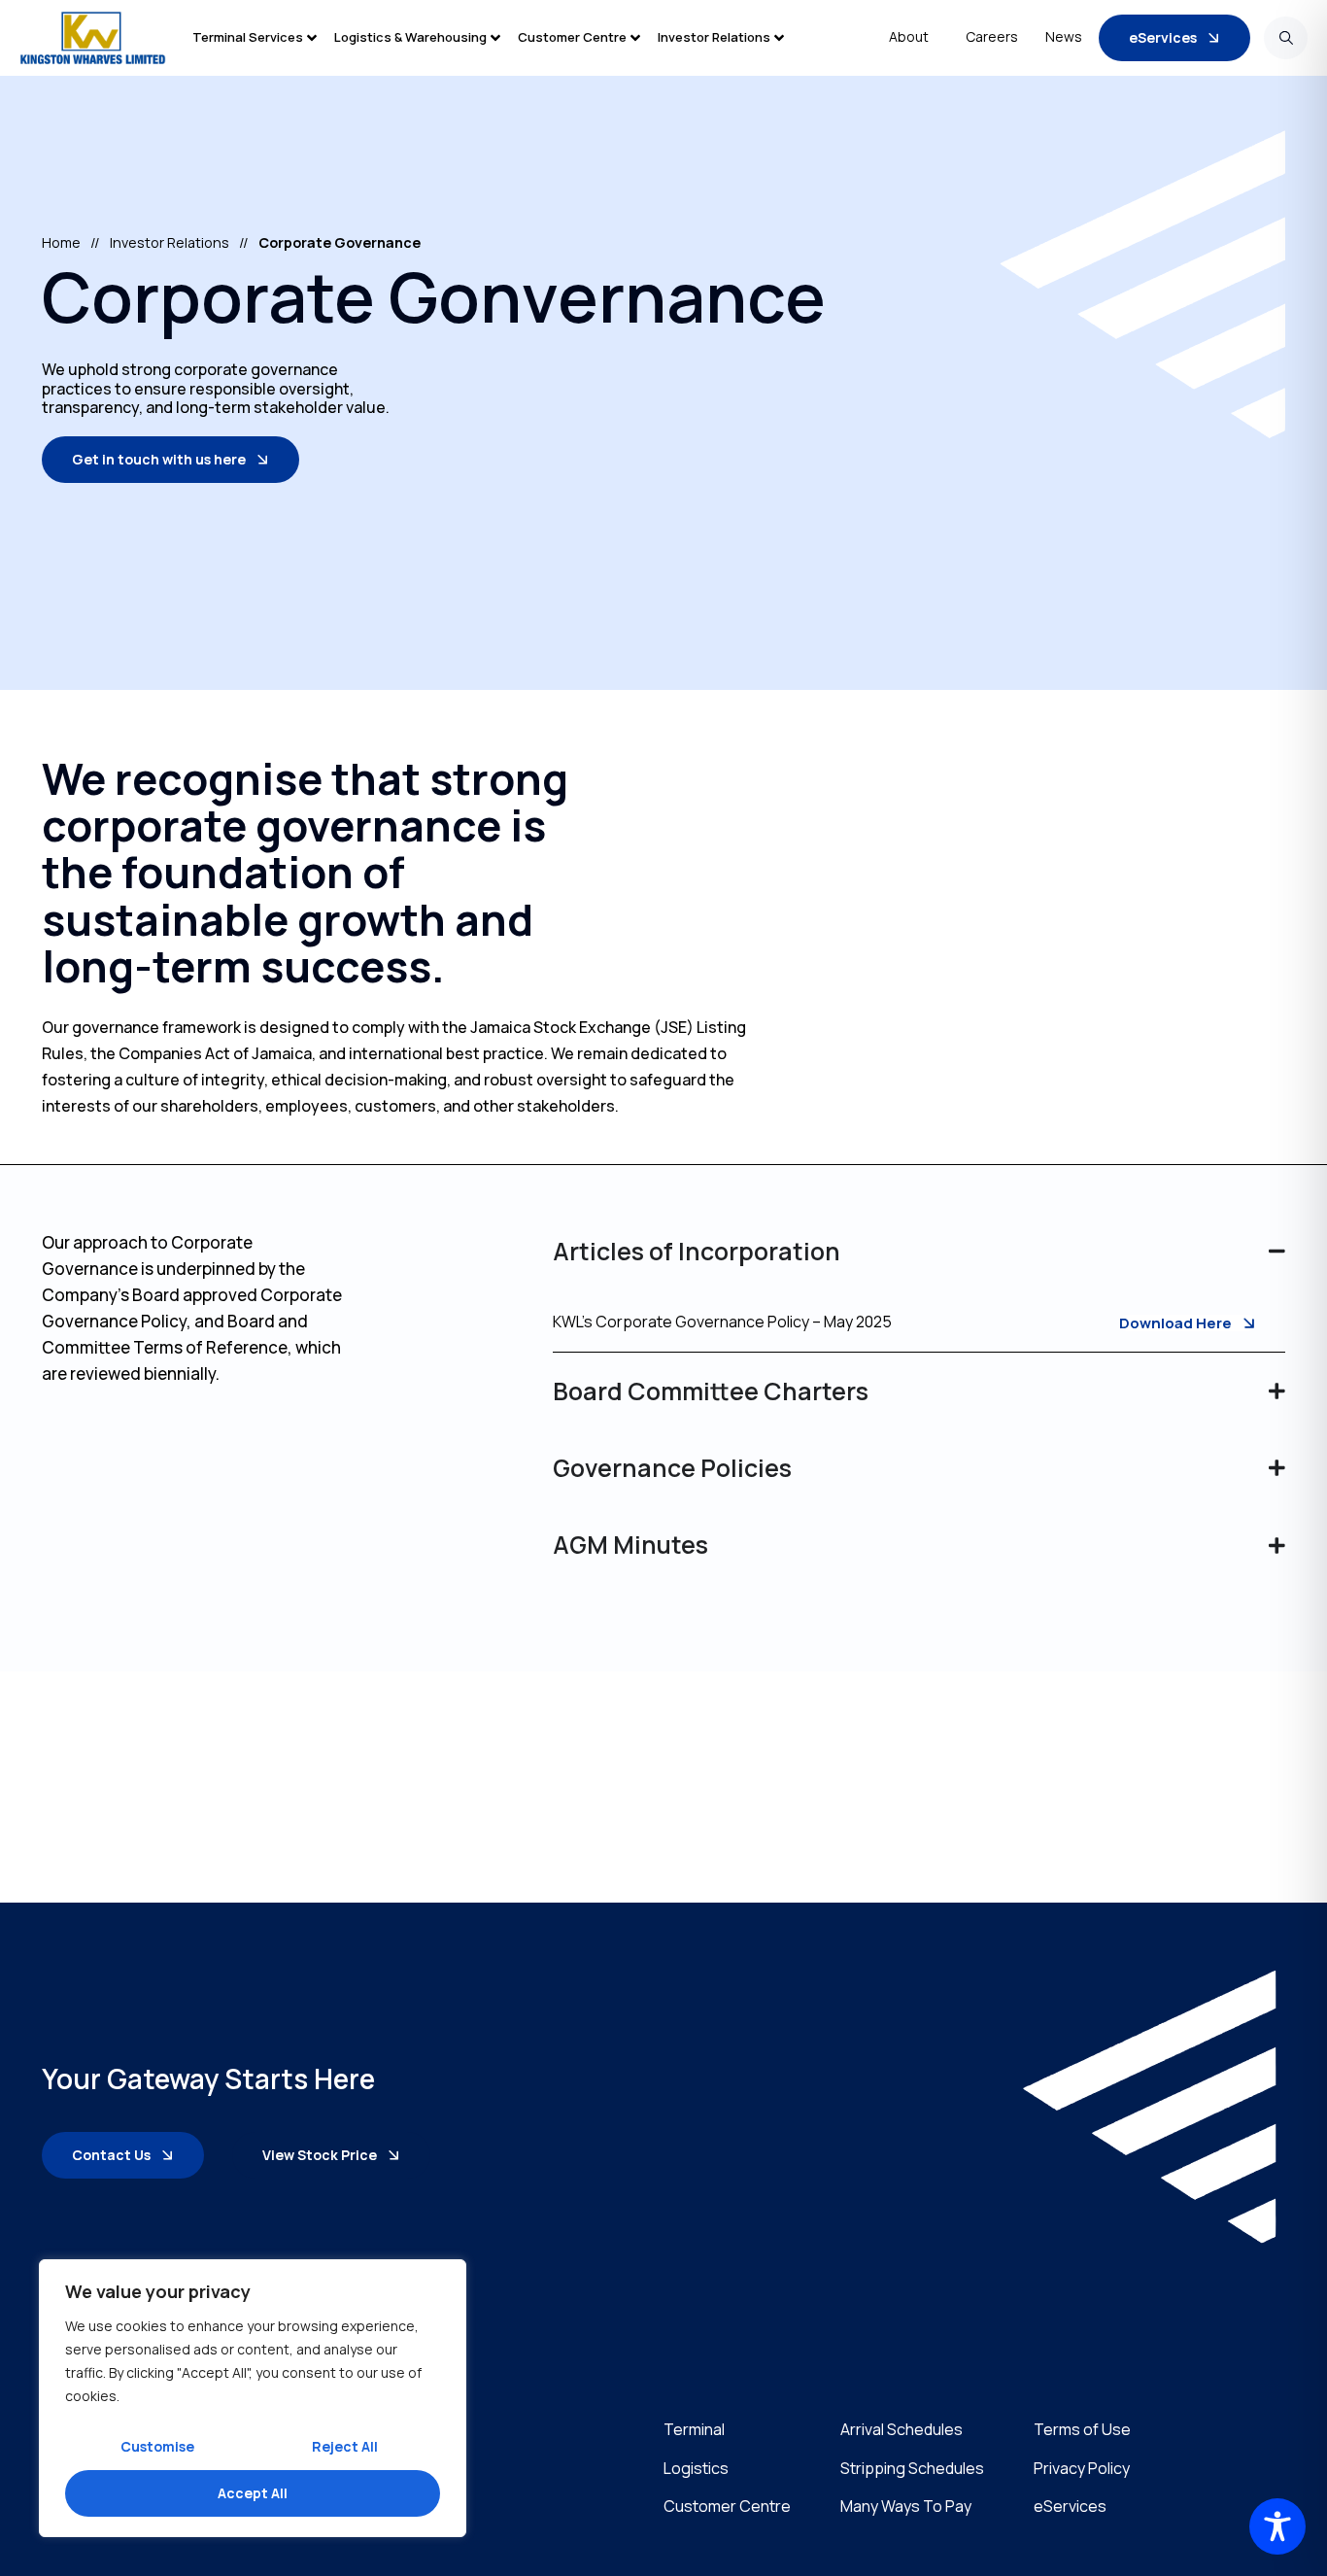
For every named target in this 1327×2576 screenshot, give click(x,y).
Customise (157, 2446)
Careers (992, 36)
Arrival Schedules (902, 2430)
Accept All (253, 2493)
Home (61, 242)
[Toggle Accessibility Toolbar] (1277, 2526)
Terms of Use (1082, 2430)
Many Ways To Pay (906, 2507)
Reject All (345, 2446)
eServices (1070, 2507)
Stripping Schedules (912, 2469)
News (1064, 36)
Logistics (696, 2469)
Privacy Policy (1082, 2469)
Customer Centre (727, 2507)
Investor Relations (170, 242)
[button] (263, 37)
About (909, 36)
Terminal (694, 2430)
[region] (253, 2398)
